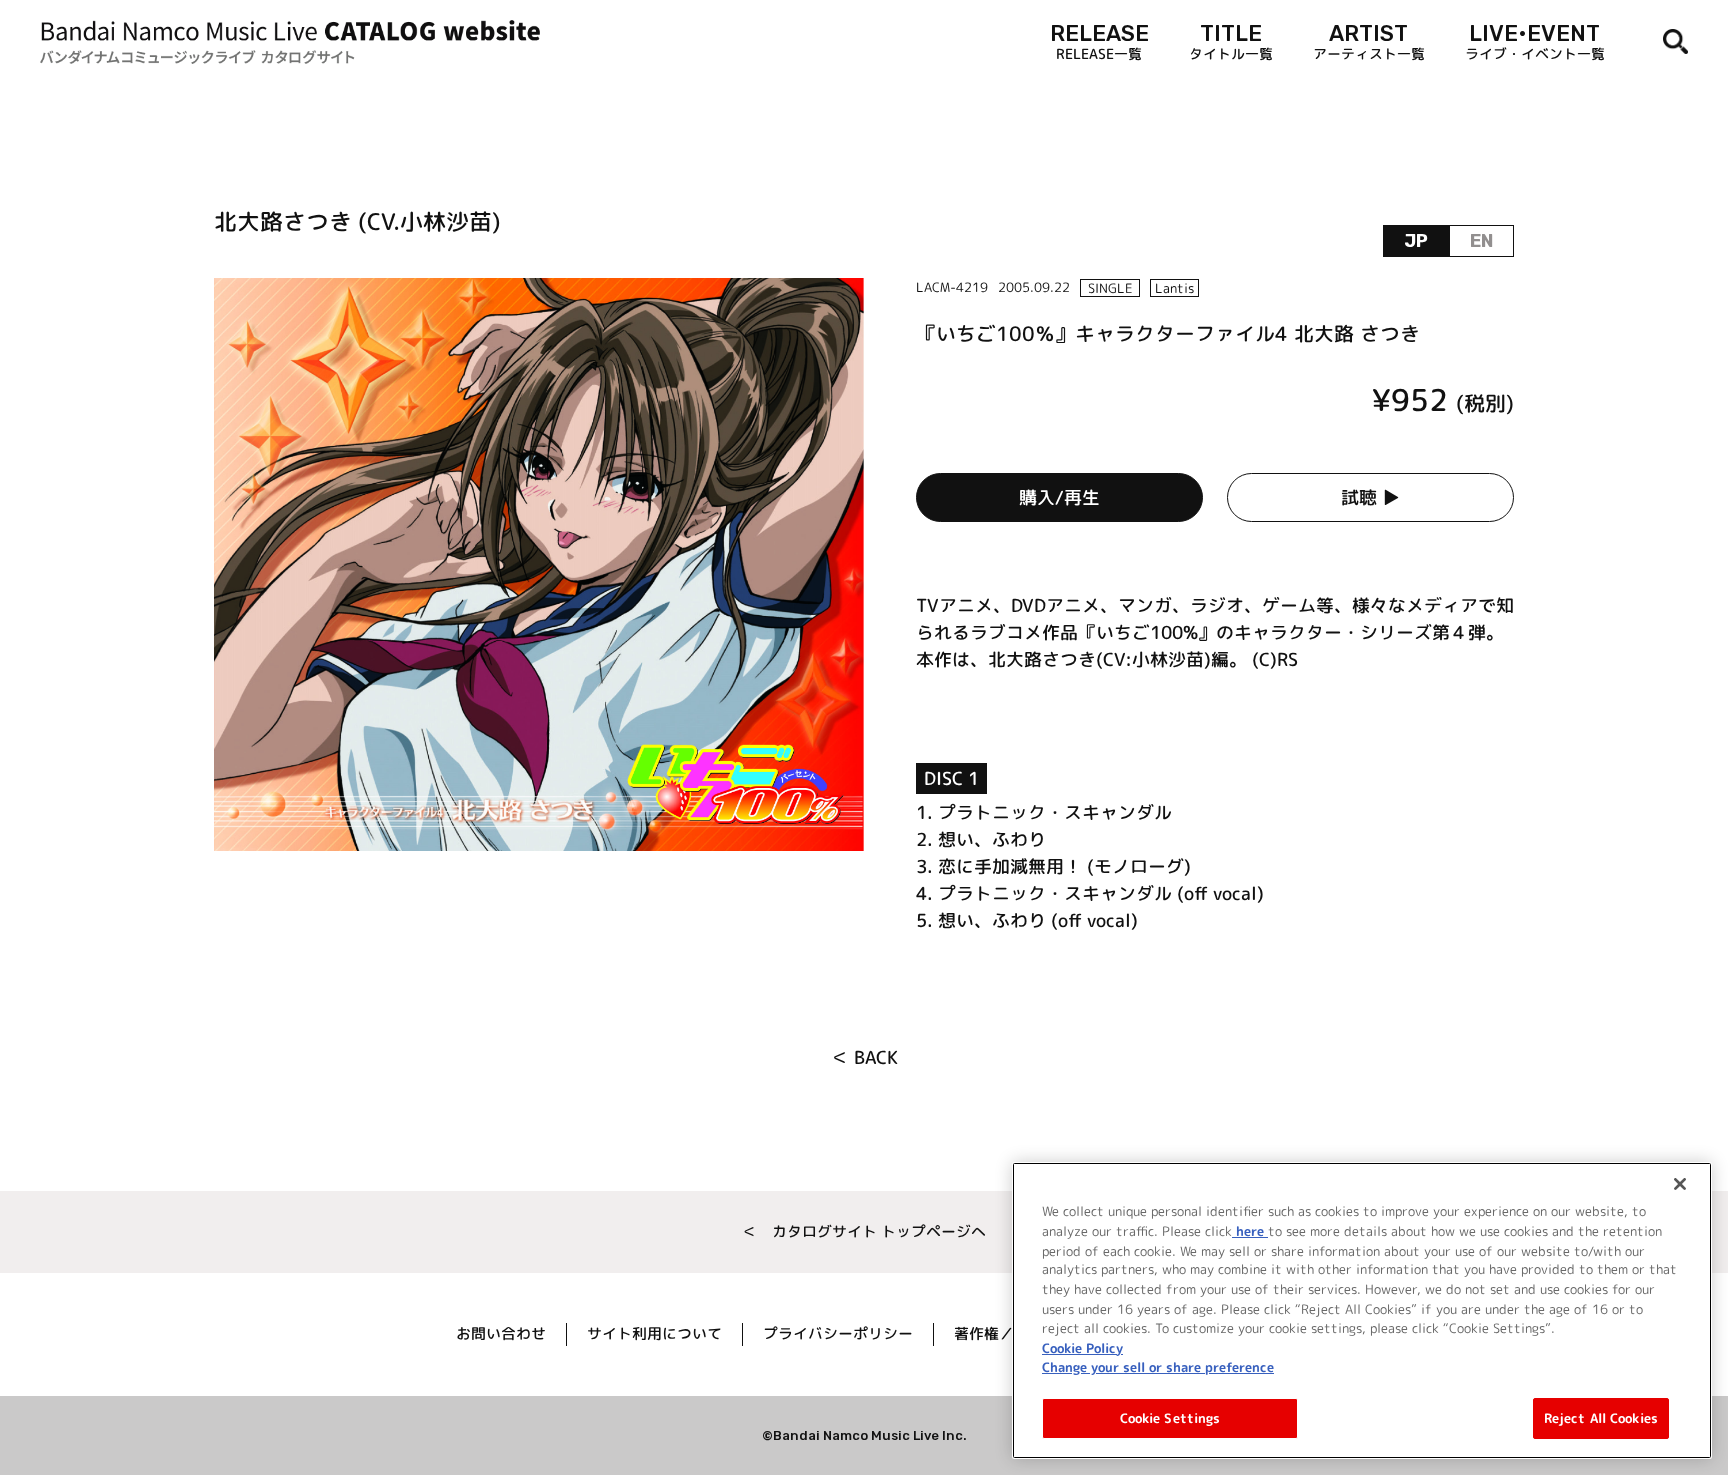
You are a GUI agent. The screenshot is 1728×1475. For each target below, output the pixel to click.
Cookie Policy (1082, 1347)
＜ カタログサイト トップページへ (864, 1231)
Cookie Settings (1170, 1417)
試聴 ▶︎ (1370, 497)
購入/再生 (1059, 497)
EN (1481, 241)
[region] (1362, 1310)
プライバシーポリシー (838, 1333)
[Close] (1680, 1184)
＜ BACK (864, 1057)
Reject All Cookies (1601, 1417)
